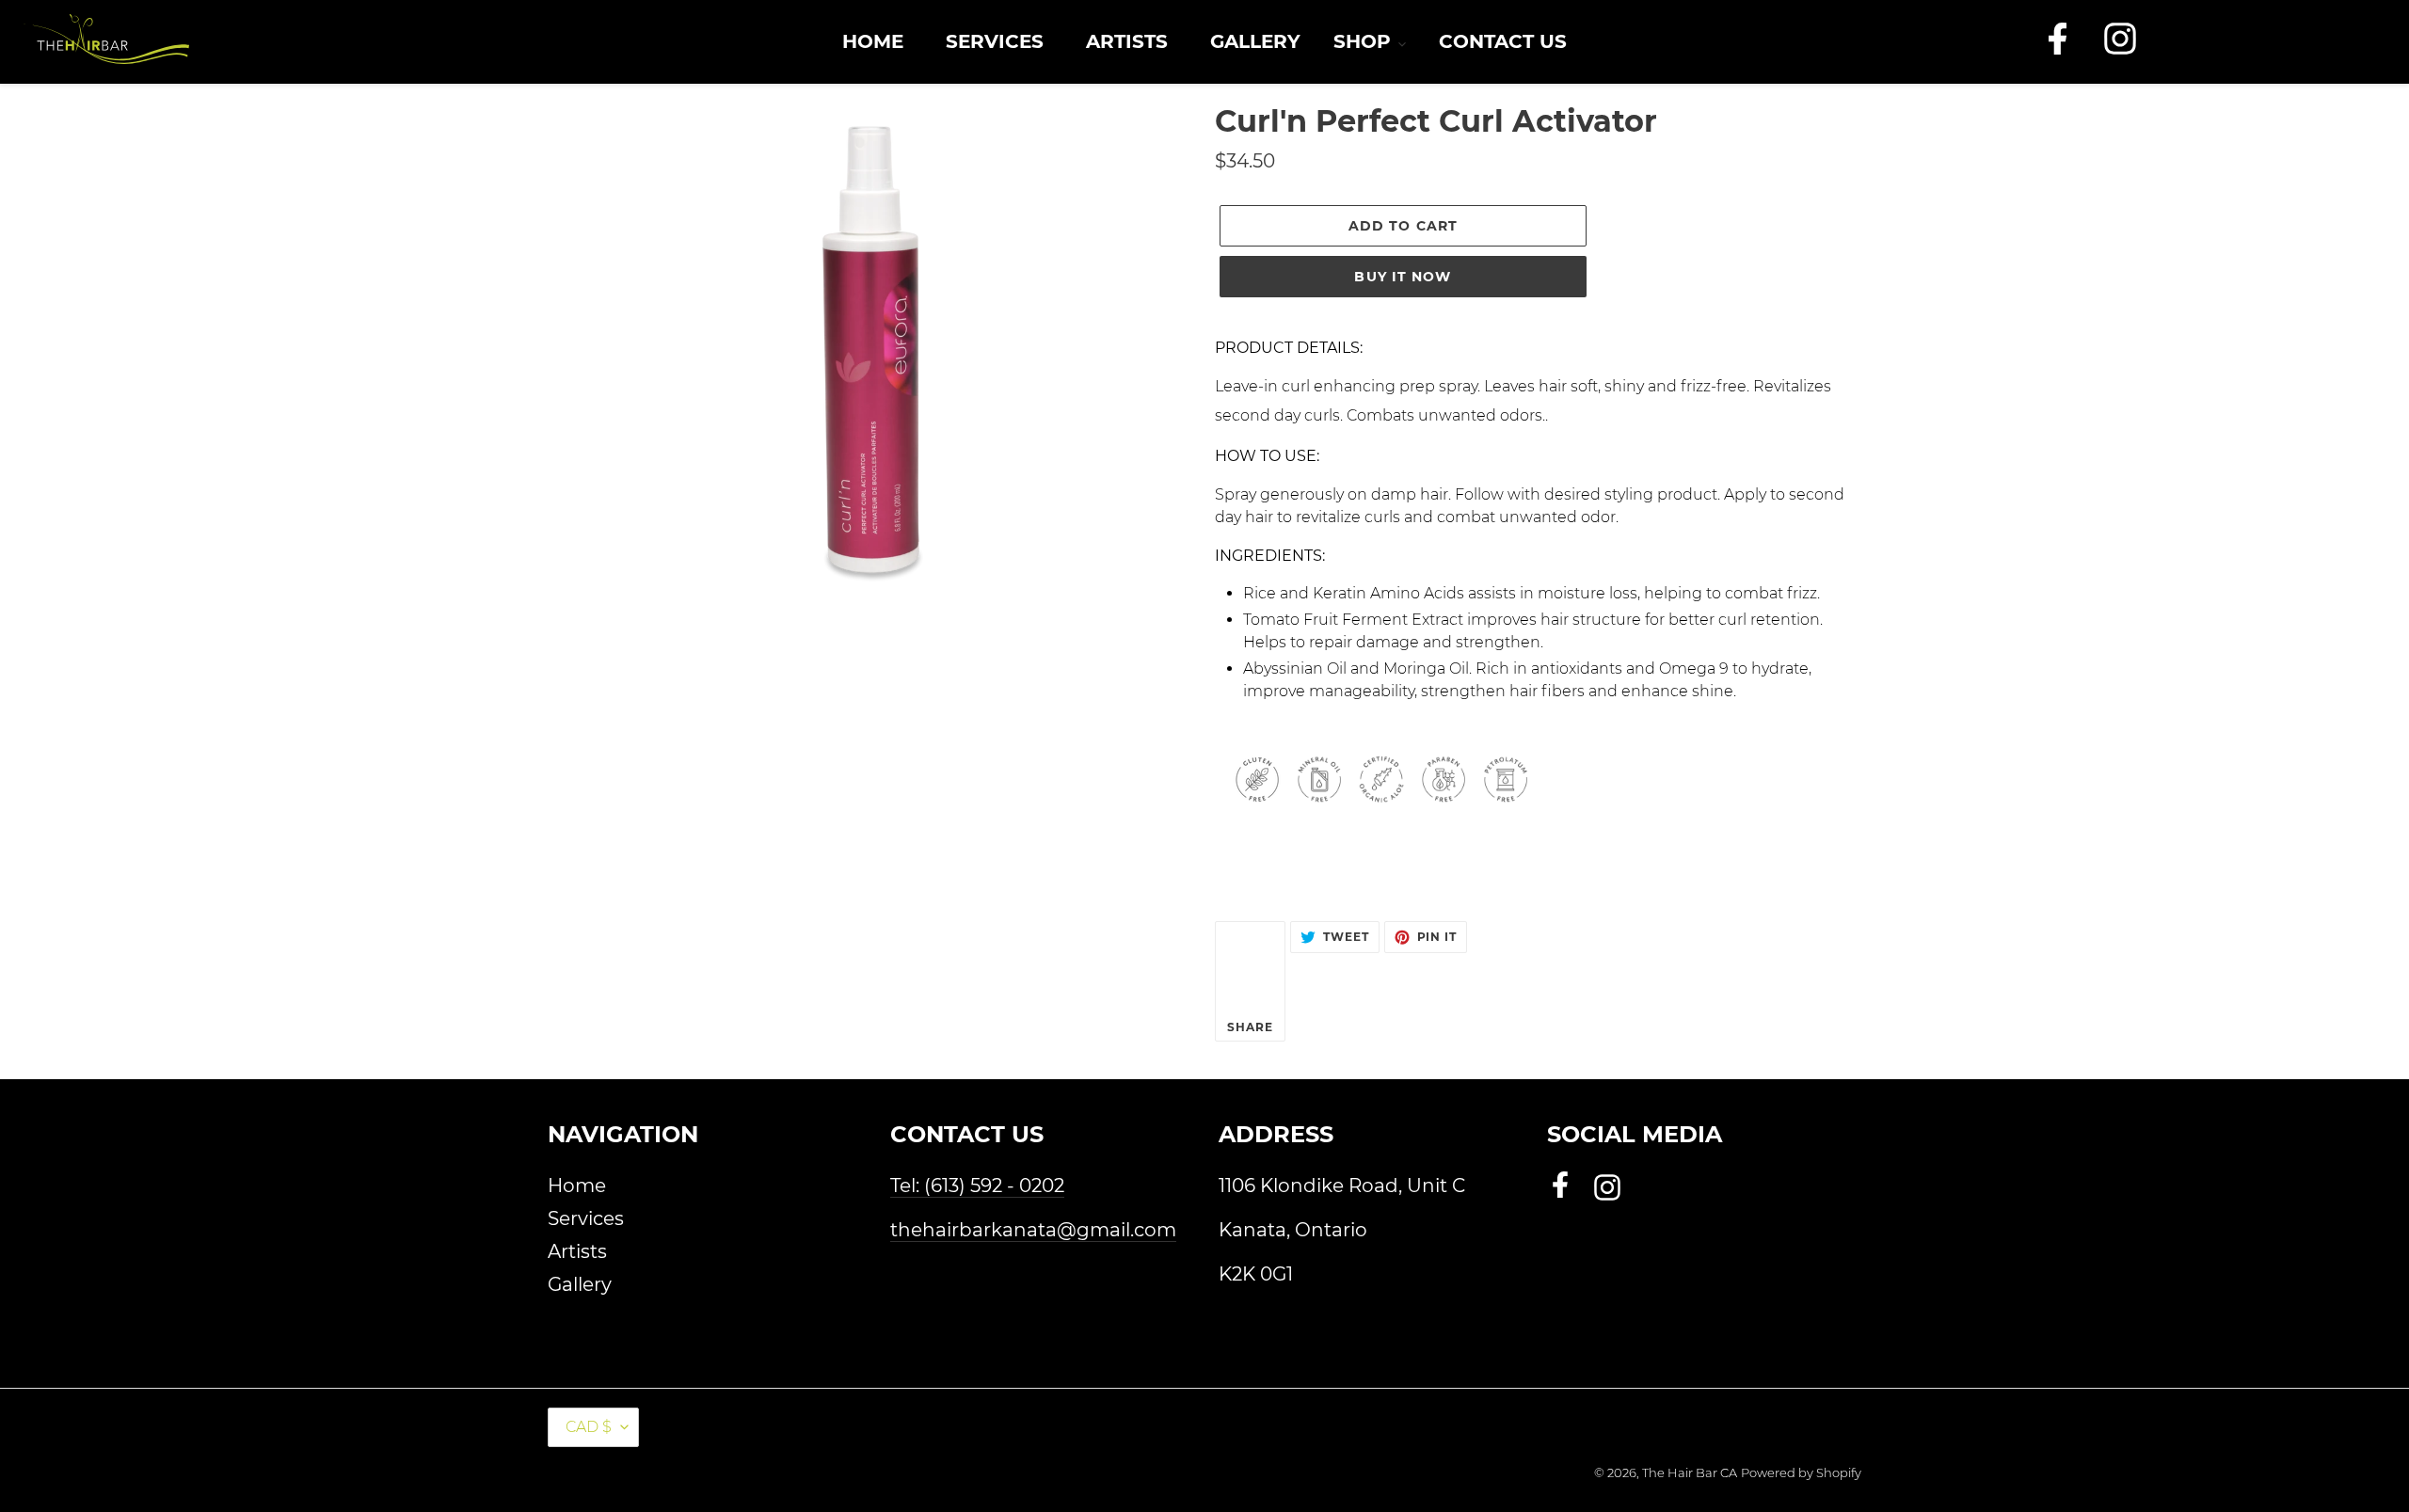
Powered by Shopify (1801, 1472)
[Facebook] (2058, 49)
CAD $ (589, 1427)
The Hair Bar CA (1690, 1472)
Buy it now (1403, 277)
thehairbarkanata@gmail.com (1033, 1230)
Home (577, 1186)
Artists (577, 1251)
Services (586, 1218)
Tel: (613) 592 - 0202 (977, 1186)
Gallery (580, 1284)
